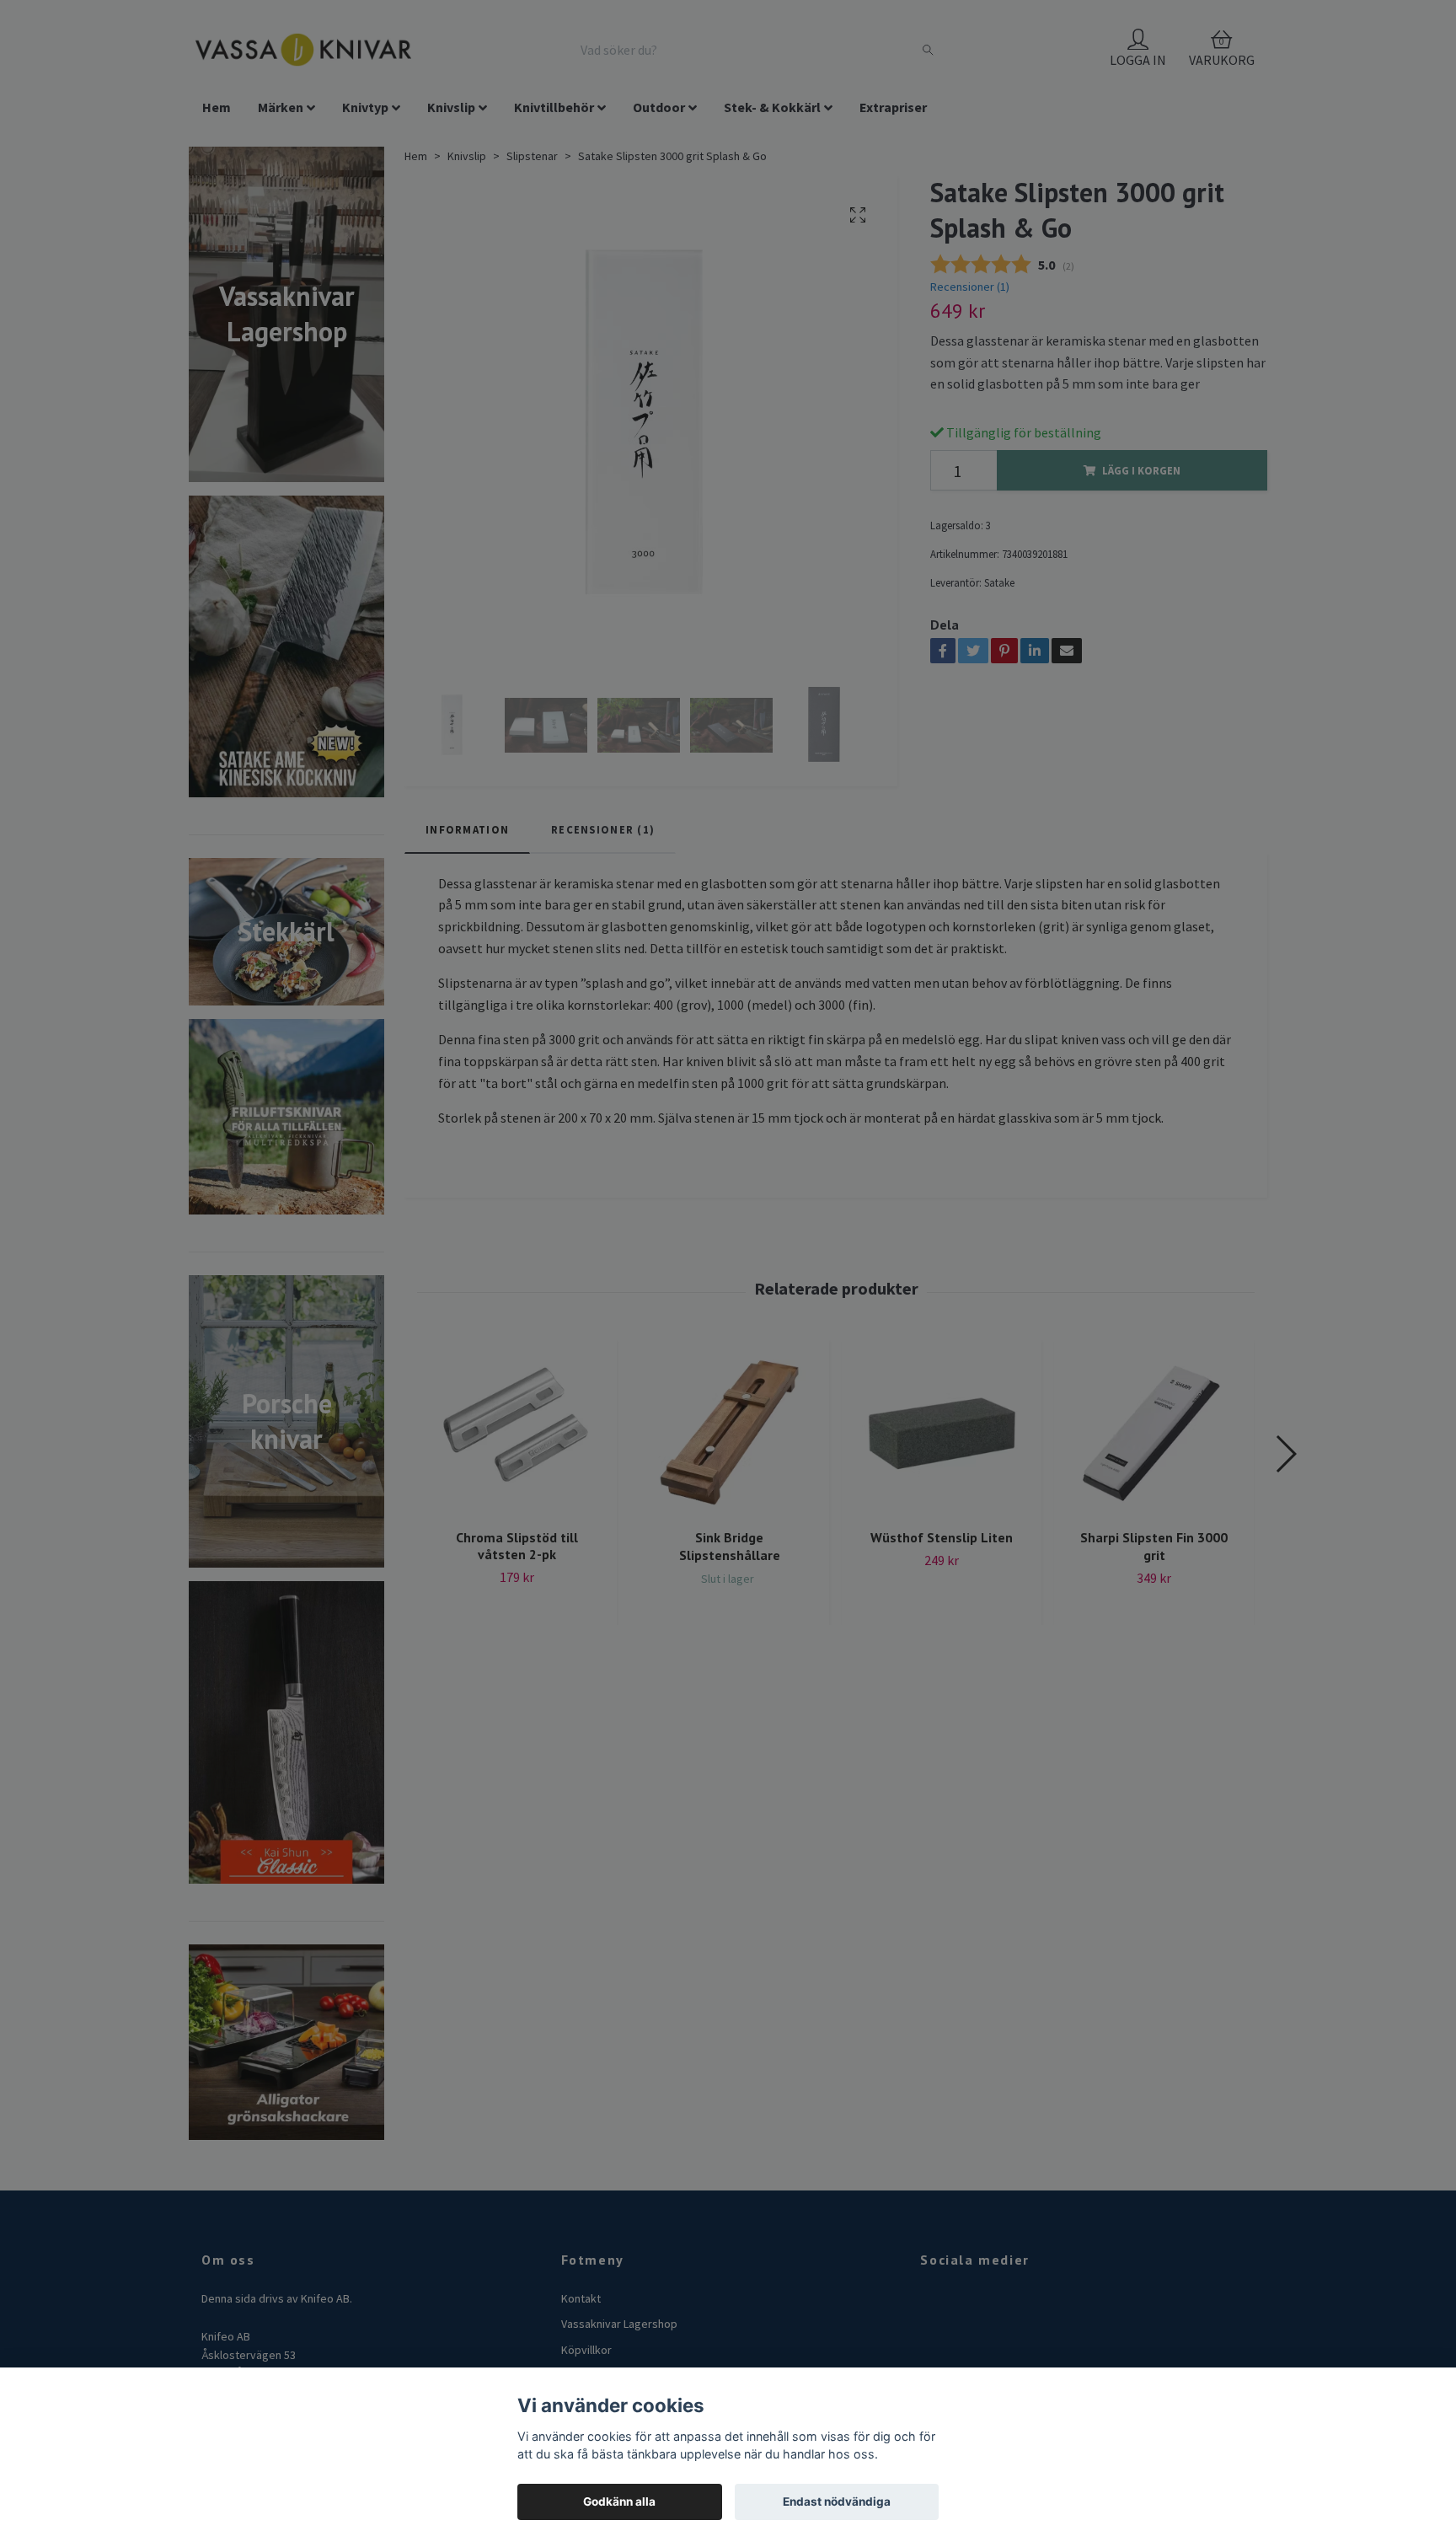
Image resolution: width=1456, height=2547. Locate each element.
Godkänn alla (619, 2501)
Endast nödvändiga (837, 2501)
